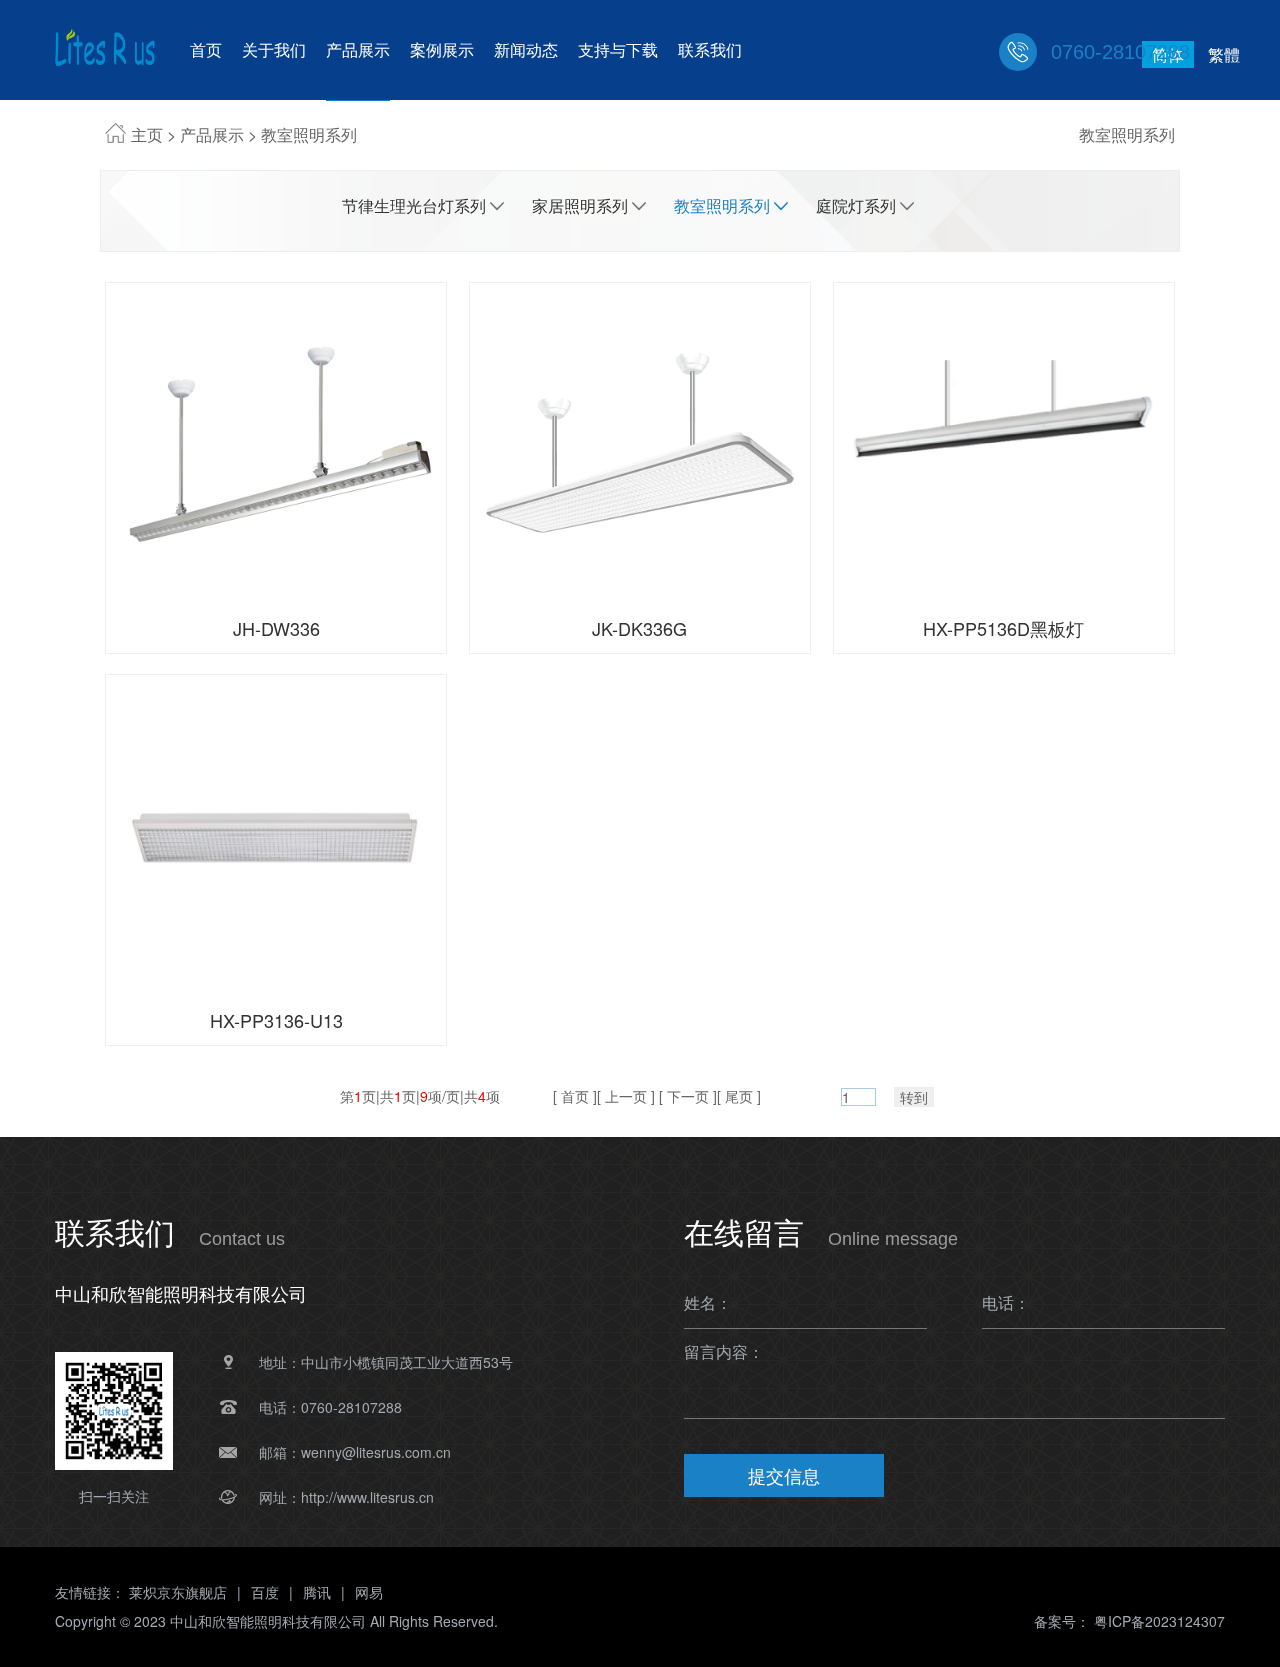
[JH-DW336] (276, 441)
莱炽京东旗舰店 (178, 1592)
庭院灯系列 (856, 205)
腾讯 (317, 1592)
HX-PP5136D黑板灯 (1003, 628)
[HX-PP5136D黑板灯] (1004, 441)
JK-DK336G (639, 628)
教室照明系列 (309, 134)
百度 (265, 1592)
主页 (147, 134)
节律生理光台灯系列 (414, 205)
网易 (369, 1592)
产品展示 (212, 134)
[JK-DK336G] (640, 441)
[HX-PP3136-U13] (276, 833)
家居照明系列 (580, 205)
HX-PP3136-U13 (276, 1020)
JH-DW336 (276, 628)
